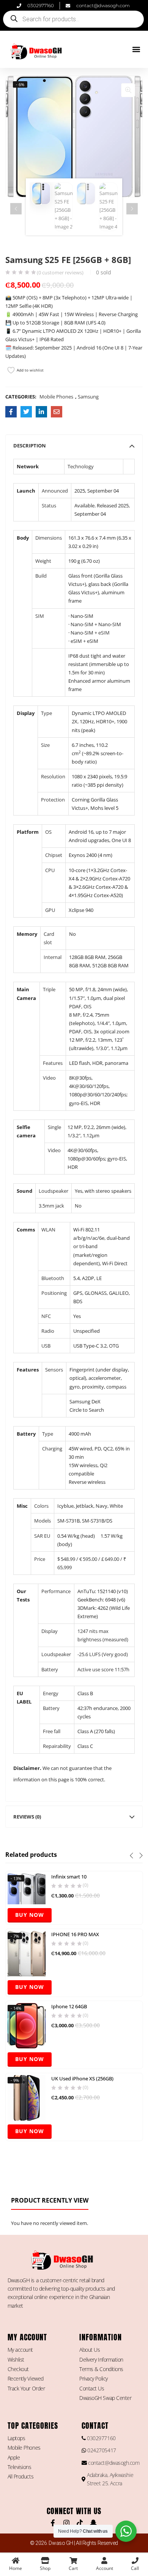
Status (49, 505)
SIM (40, 616)
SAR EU (42, 1536)
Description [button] (30, 446)
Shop (45, 2568)
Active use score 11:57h (103, 1669)
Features (53, 1063)
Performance (56, 1591)
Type (46, 713)
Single (54, 1127)
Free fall (52, 1731)
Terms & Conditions (101, 2369)
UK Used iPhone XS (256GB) (82, 2078)
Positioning (54, 1293)
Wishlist (16, 2359)
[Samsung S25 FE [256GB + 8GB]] (11, 412)
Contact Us (92, 2388)
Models (43, 1521)
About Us (90, 2350)
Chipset (54, 855)
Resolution (53, 776)
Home (16, 2568)
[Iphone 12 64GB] (27, 2025)
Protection (53, 800)
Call (135, 2568)
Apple (14, 2457)
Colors (41, 1506)
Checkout (18, 2369)
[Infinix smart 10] (27, 1888)
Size (45, 745)
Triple (49, 989)
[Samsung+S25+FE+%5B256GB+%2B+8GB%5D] (26, 412)
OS (48, 832)
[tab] (74, 446)
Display (50, 1631)
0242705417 (101, 2450)
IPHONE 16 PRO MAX (75, 1934)
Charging (52, 1449)
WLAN (48, 1230)
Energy (51, 1693)
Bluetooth (53, 1278)
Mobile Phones (56, 397)
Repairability (57, 1746)
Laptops (17, 2438)
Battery (50, 1669)
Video (49, 1078)
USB (46, 1346)
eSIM (104, 633)
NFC (46, 1316)
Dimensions (49, 538)
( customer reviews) (60, 273)
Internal (53, 957)
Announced (55, 491)
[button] (136, 50)
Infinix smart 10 (69, 1877)
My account (20, 2350)
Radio (48, 1331)
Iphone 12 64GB (69, 2006)
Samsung (88, 397)
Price (40, 1559)
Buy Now (30, 1915)
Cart (73, 2568)
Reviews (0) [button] (27, 1817)
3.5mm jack (51, 1206)
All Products (21, 2476)
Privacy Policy (94, 2378)
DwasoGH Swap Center (105, 2398)
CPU (50, 870)
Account (105, 2568)
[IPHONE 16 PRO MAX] (27, 1953)
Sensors (54, 1370)
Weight (43, 561)
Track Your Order (26, 2388)
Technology (81, 466)
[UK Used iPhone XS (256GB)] (27, 2097)
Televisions (20, 2467)
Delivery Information (101, 2359)
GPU (50, 910)
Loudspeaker (54, 1191)
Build (41, 576)
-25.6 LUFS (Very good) (103, 1654)
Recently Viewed (26, 2378)
